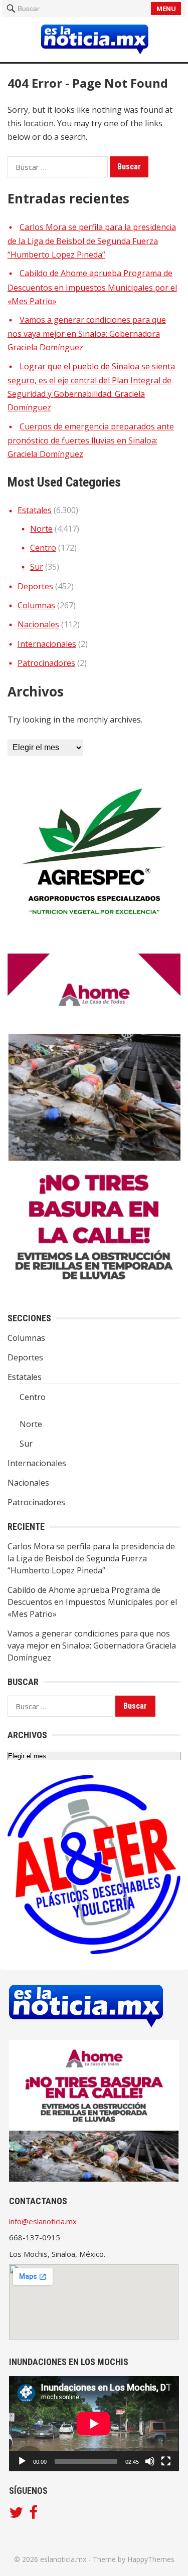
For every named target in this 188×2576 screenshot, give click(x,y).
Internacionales (47, 644)
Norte (41, 529)
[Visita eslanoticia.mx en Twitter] (16, 2515)
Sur (37, 567)
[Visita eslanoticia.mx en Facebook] (33, 2515)
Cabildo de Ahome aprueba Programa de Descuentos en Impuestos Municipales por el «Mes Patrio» (92, 287)
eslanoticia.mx (63, 2559)
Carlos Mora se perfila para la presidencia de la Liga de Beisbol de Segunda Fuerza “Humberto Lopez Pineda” (92, 241)
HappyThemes (151, 2559)
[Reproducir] (22, 2461)
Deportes (35, 586)
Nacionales (38, 624)
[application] (94, 2424)
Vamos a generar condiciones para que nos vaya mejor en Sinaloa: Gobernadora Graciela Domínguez (87, 334)
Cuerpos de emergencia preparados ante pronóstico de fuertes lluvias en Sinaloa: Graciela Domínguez (91, 440)
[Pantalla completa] (166, 2461)
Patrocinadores (46, 663)
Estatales (35, 510)
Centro (43, 548)
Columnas (36, 605)
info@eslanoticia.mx (43, 2221)
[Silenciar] (150, 2461)
